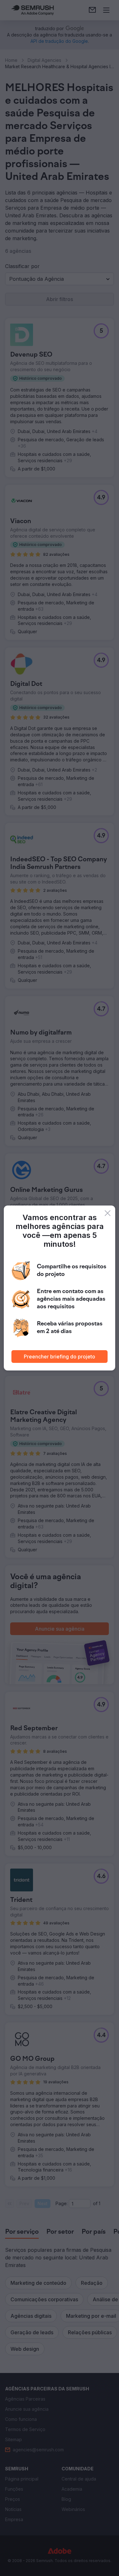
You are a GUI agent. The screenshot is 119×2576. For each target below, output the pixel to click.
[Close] (108, 1213)
